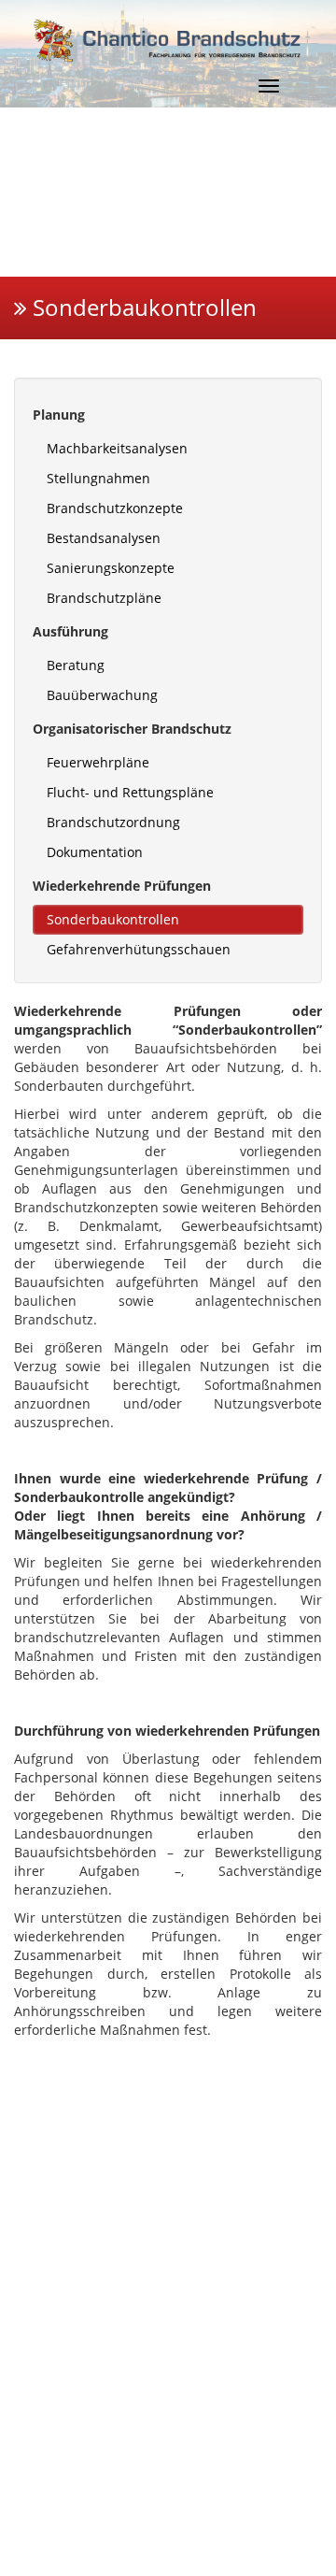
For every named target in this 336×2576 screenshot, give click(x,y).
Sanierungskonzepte (111, 568)
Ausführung (70, 631)
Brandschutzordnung (113, 822)
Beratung (76, 665)
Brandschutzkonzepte (115, 508)
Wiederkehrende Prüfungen (122, 886)
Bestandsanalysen (104, 538)
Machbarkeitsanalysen (117, 448)
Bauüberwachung (102, 695)
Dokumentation (95, 852)
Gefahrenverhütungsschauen (139, 949)
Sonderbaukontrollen (113, 919)
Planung (59, 415)
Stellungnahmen (98, 478)
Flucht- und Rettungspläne (130, 792)
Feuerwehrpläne (98, 762)
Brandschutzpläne (104, 598)
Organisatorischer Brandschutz (132, 729)
